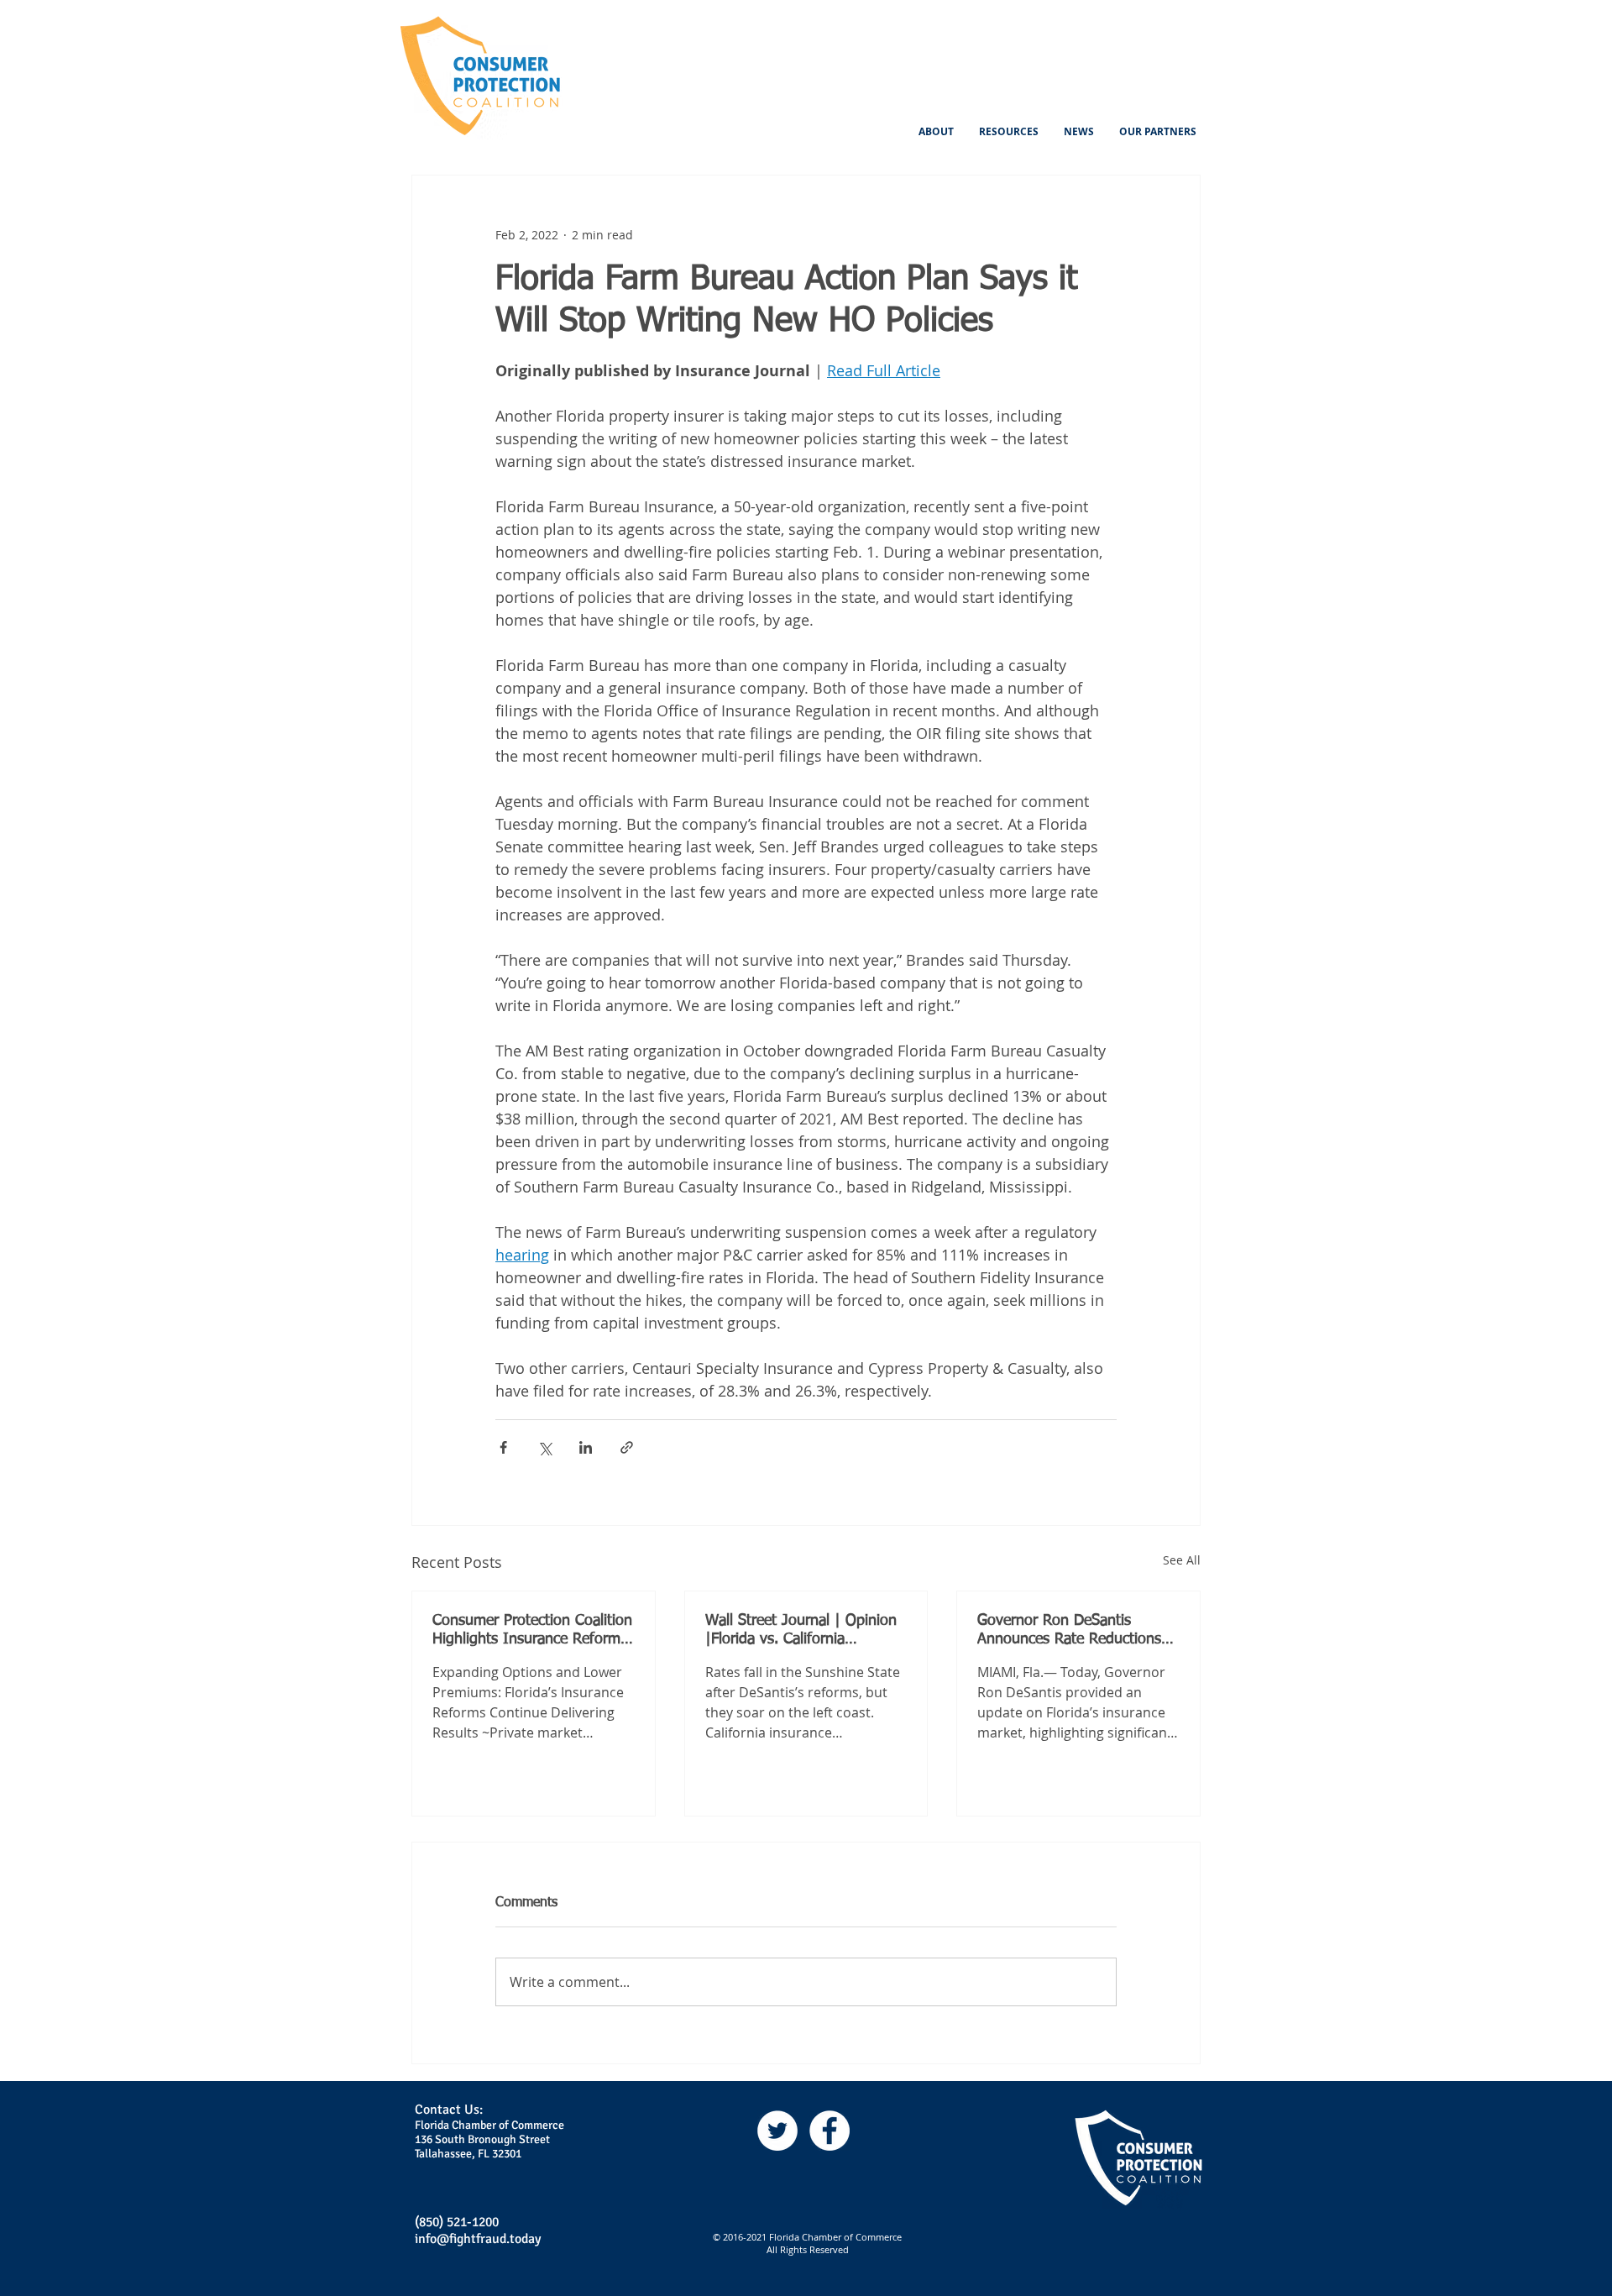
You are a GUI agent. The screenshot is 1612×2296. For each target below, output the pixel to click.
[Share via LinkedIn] (586, 1447)
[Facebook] (830, 2131)
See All (1182, 1560)
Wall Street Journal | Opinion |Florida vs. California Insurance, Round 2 (801, 1631)
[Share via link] (627, 1447)
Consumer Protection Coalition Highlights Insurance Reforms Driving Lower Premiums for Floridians (532, 1631)
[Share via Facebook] (503, 1447)
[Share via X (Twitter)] (544, 1447)
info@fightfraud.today (478, 2239)
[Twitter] (777, 2131)
